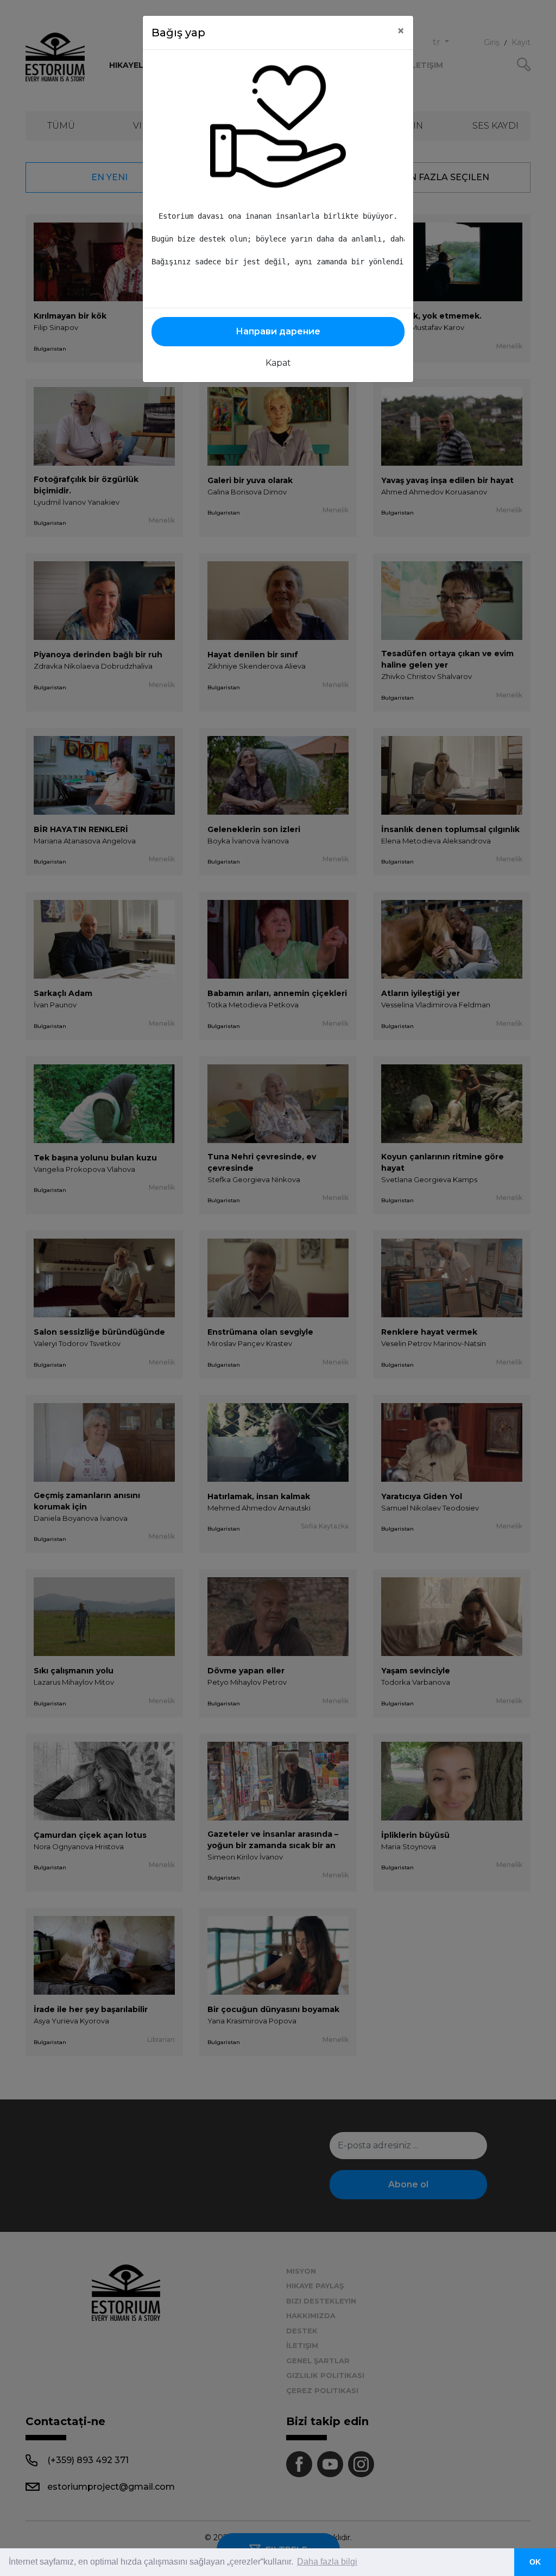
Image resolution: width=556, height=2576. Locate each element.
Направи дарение (278, 331)
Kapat (278, 363)
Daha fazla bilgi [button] (327, 2562)
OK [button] (535, 2562)
